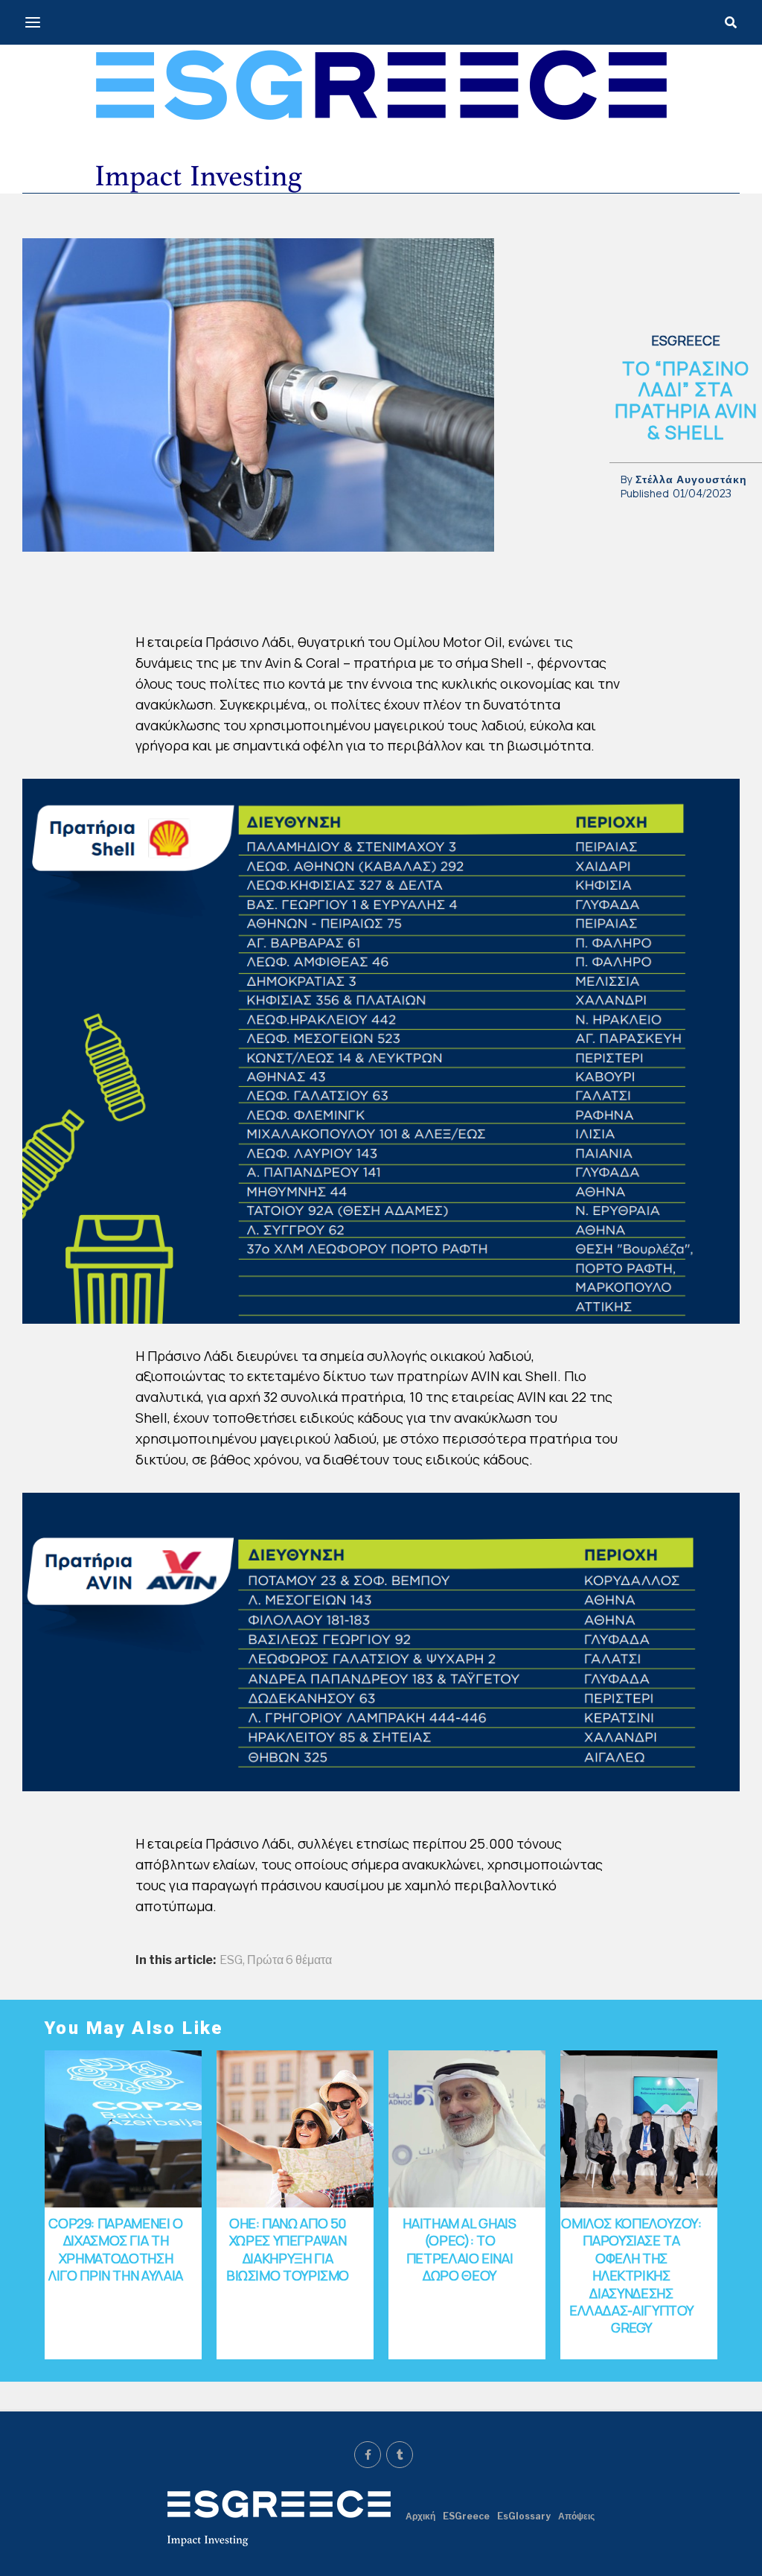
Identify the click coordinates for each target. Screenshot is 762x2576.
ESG (231, 1960)
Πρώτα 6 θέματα (289, 1960)
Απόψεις (576, 2516)
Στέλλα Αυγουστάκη (691, 479)
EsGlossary (524, 2516)
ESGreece (466, 2516)
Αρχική (420, 2516)
